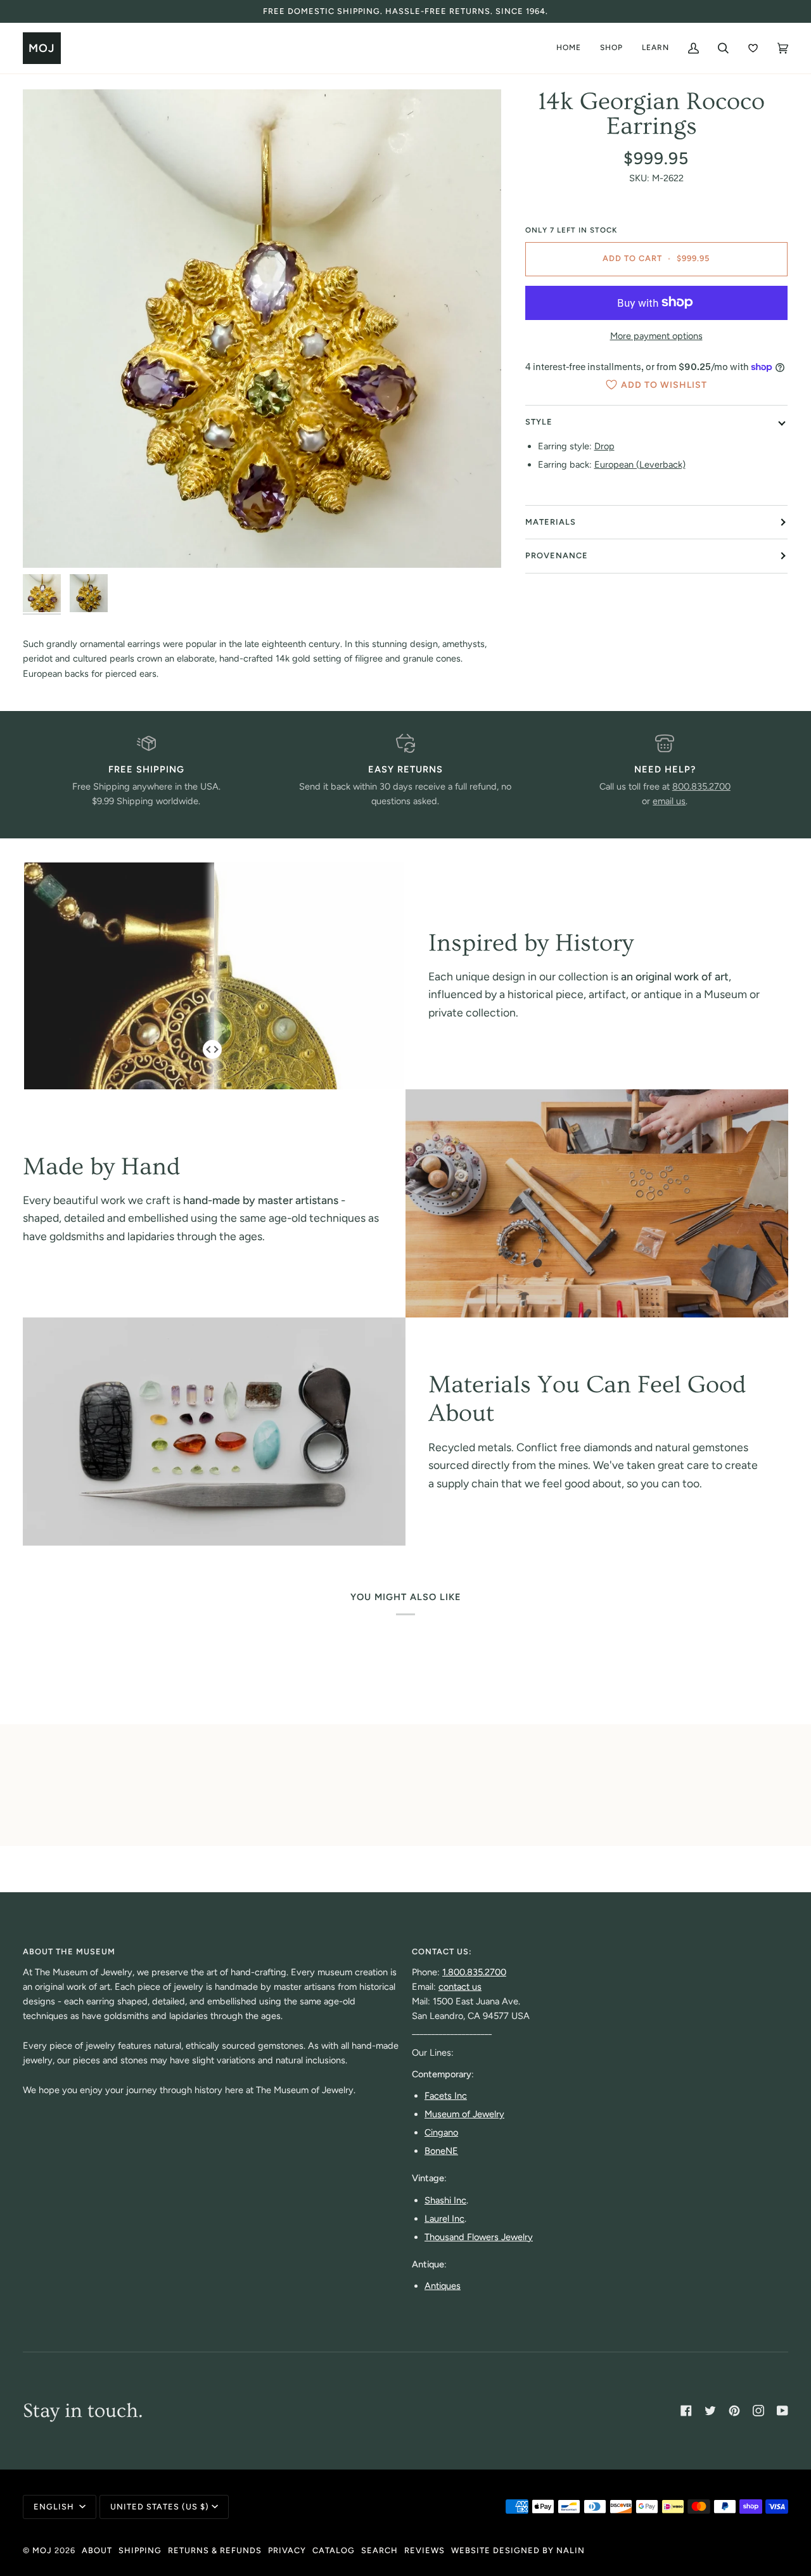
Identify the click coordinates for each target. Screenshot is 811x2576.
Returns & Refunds (215, 2550)
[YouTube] (782, 2411)
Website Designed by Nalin (518, 2550)
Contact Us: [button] (442, 1951)
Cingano (441, 2132)
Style (539, 422)
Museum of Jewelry (464, 2114)
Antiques (443, 2286)
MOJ (42, 2550)
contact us (460, 1987)
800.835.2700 (701, 786)
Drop (604, 446)
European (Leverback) (640, 465)
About (97, 2550)
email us (669, 801)
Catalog (334, 2550)
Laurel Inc (444, 2219)
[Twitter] (710, 2411)
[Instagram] (758, 2411)
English (55, 2507)
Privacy (287, 2550)
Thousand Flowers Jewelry (479, 2237)
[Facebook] (686, 2411)
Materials (551, 522)
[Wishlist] (753, 48)
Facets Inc (446, 2096)
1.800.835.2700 (474, 1972)
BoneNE (441, 2151)
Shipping (140, 2550)
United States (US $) (160, 2507)
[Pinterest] (734, 2411)
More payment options (656, 336)
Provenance (557, 555)
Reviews (425, 2550)
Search (380, 2550)
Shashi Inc (445, 2200)
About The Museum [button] (69, 1951)
